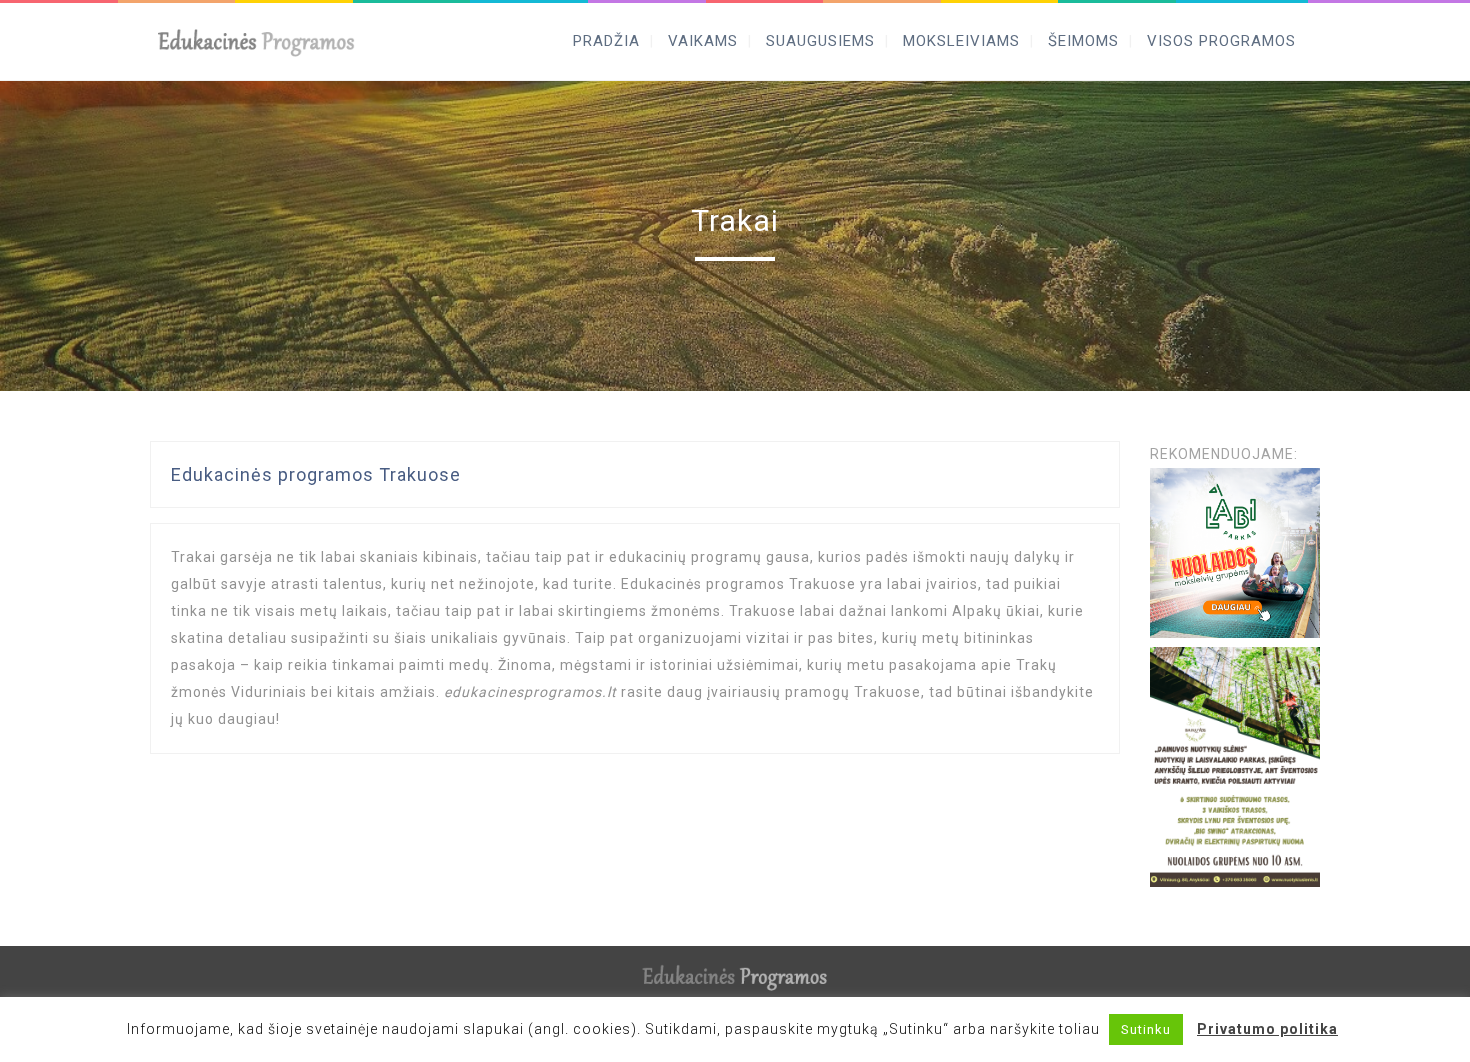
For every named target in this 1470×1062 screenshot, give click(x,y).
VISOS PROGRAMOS (1221, 41)
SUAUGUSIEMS (820, 41)
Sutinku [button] (1146, 1029)
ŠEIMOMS (1083, 41)
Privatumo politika (1267, 1029)
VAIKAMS (703, 41)
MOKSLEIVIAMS (961, 41)
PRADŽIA (606, 41)
